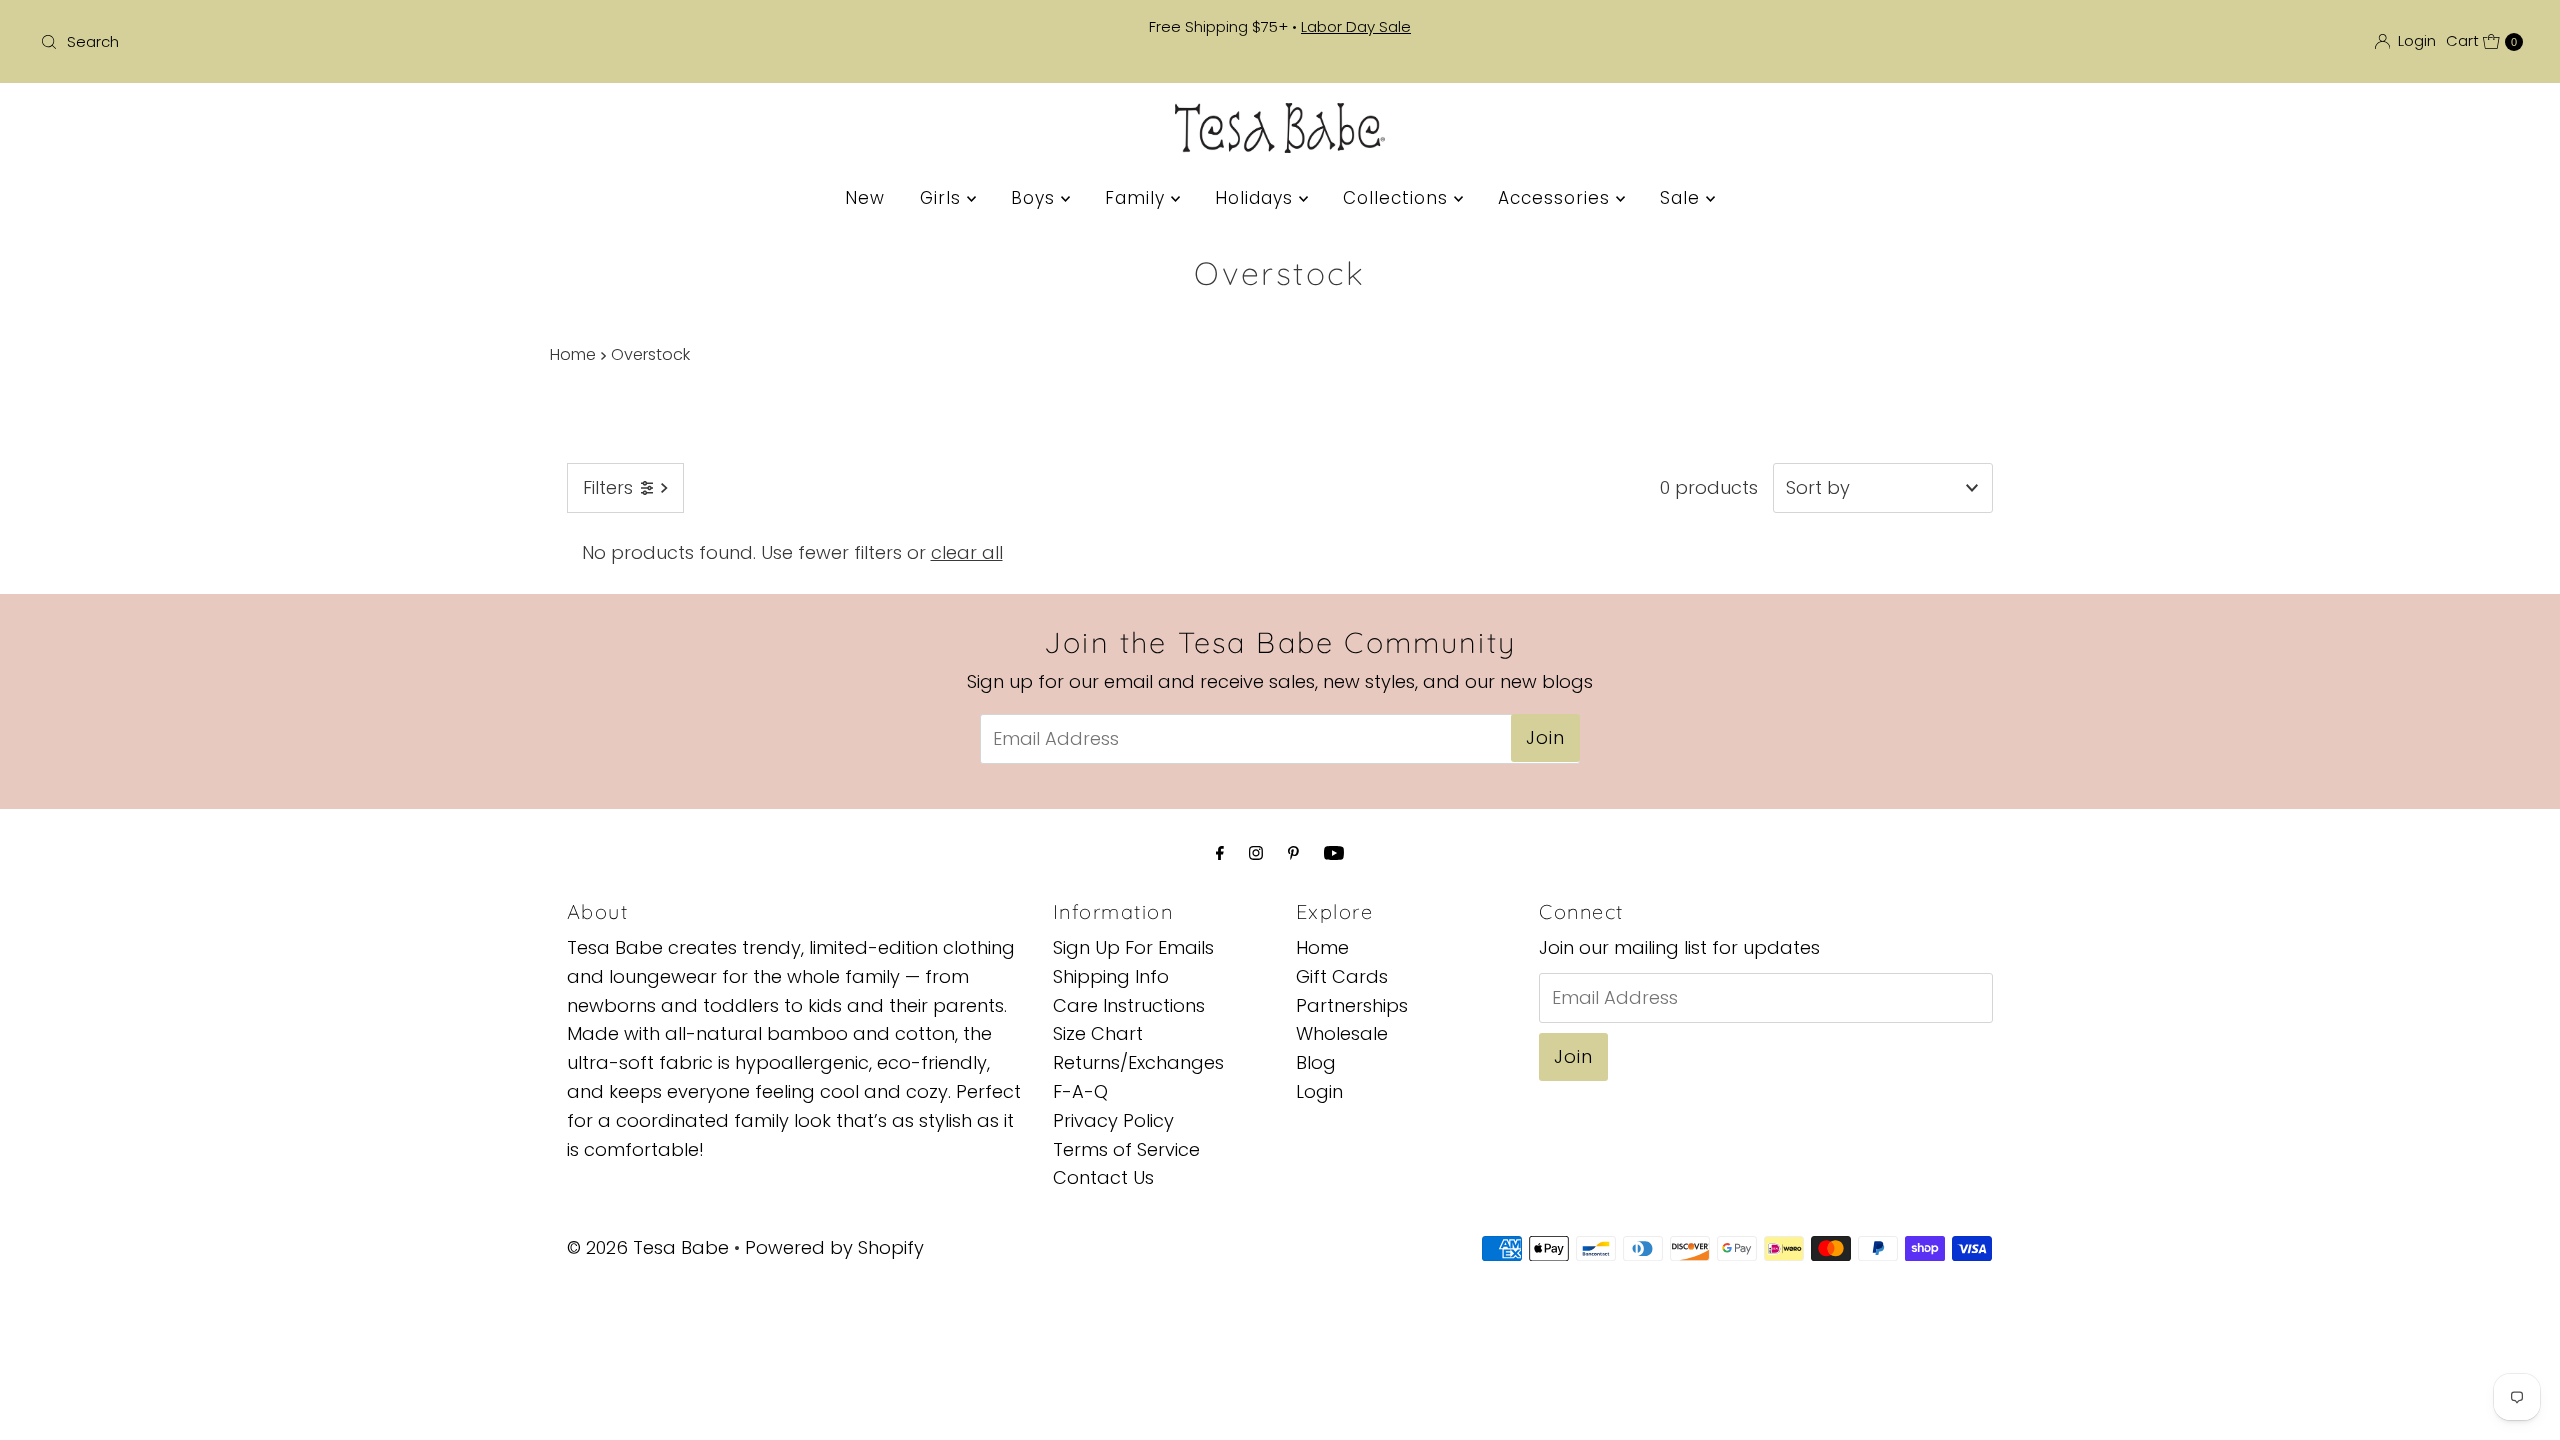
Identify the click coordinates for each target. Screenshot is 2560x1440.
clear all (967, 552)
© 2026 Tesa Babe (648, 1247)
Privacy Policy (1113, 1120)
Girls (943, 198)
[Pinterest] (1293, 853)
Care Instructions (1129, 1005)
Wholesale (1342, 1033)
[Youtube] (1334, 853)
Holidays (1257, 198)
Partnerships (1352, 1005)
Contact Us (1103, 1177)
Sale (1683, 198)
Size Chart (1098, 1033)
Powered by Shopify (834, 1247)
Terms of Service (1126, 1149)
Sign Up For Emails (1133, 947)
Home (573, 354)
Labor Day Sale (1356, 26)
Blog (1316, 1062)
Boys (1036, 198)
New (865, 198)
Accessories (1557, 198)
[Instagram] (1256, 853)
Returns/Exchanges (1138, 1062)
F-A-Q (1080, 1091)
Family (1138, 198)
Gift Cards (1342, 976)
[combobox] (442, 42)
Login (1319, 1091)
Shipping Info (1111, 976)
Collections (1398, 198)
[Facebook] (1220, 853)
